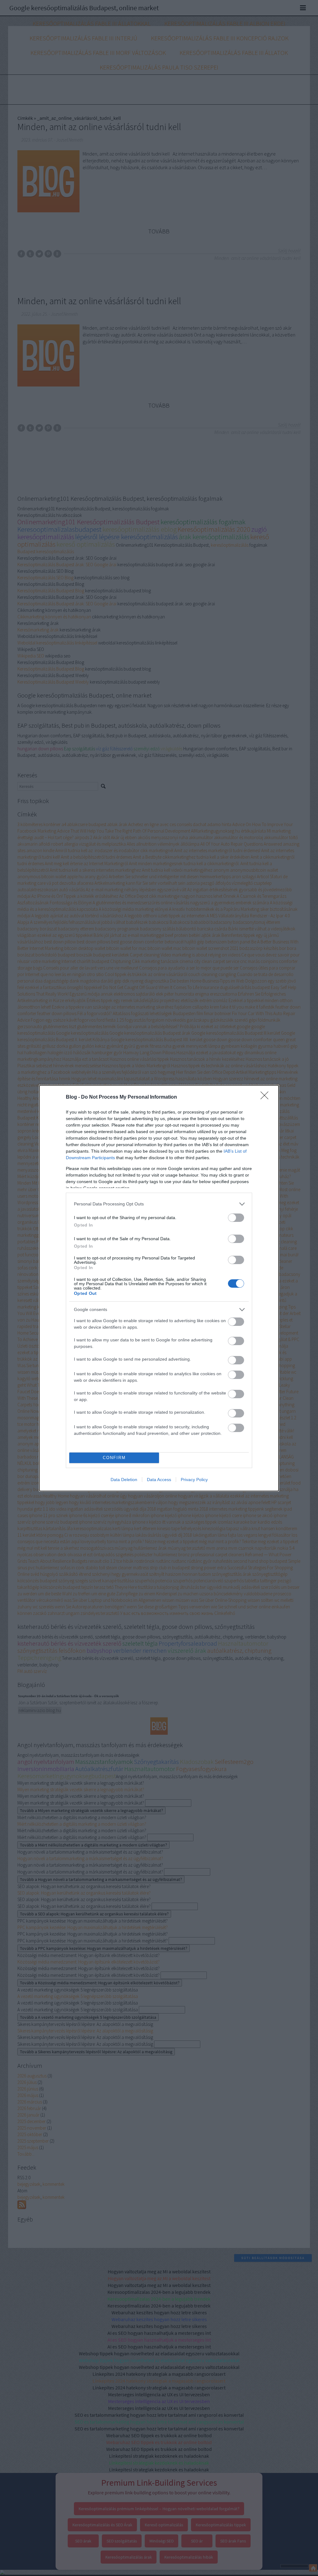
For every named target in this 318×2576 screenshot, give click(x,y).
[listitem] (159, 1204)
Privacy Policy (194, 1480)
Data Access (159, 1480)
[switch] (236, 1218)
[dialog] (159, 1288)
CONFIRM (114, 1458)
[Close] (266, 1097)
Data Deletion (124, 1480)
